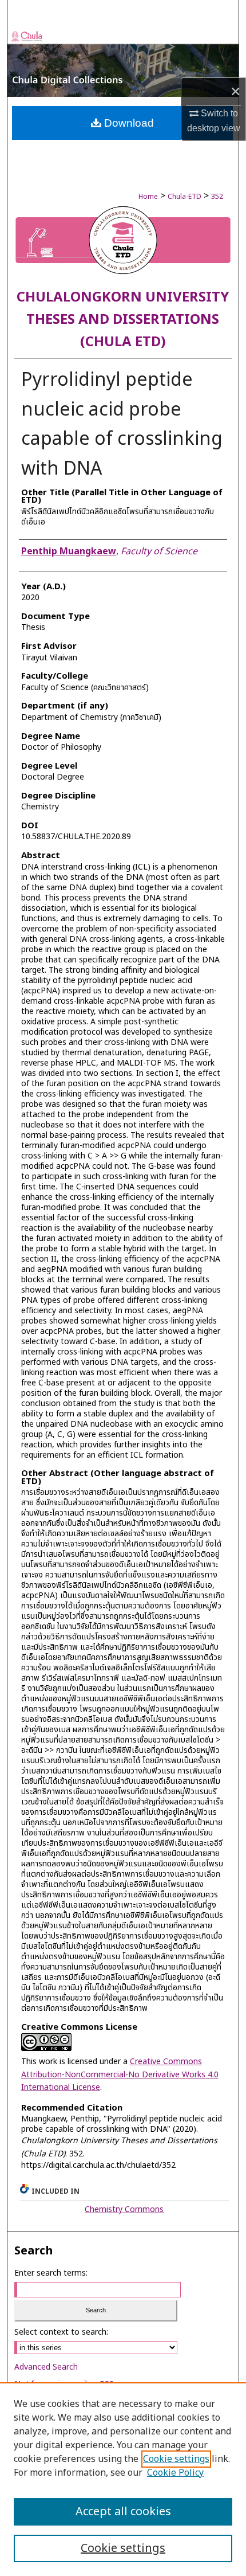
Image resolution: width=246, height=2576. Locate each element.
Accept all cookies (123, 2512)
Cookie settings (176, 2459)
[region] (123, 2479)
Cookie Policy (175, 2473)
